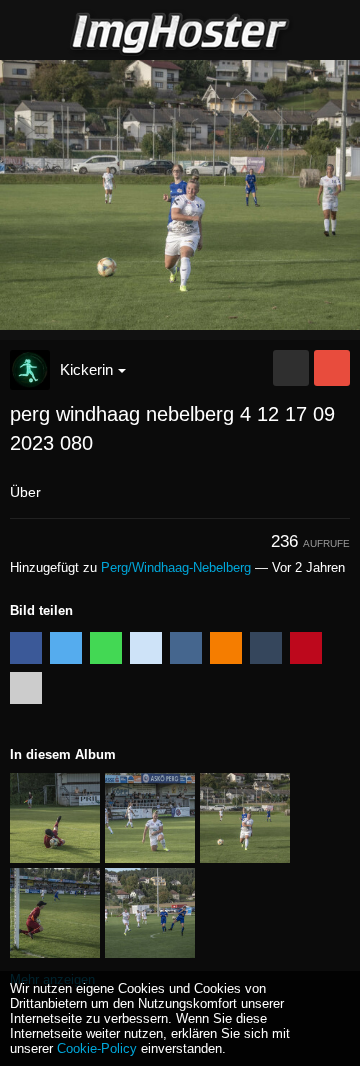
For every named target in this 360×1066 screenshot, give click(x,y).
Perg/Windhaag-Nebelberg (176, 567)
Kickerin (86, 369)
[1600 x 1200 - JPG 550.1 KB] (291, 368)
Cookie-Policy (97, 1048)
